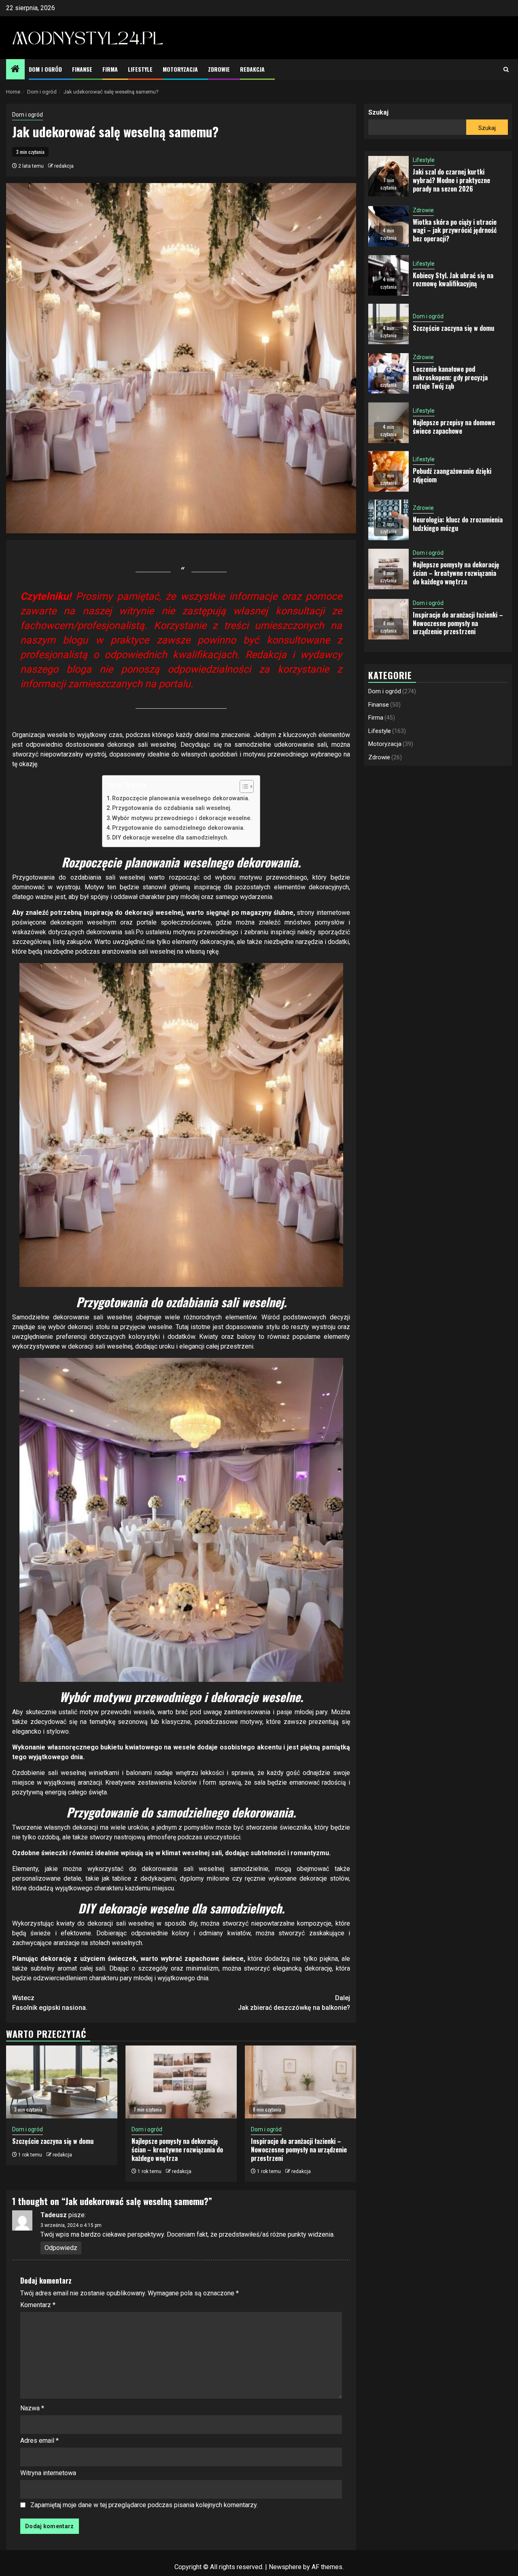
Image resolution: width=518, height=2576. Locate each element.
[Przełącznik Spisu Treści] (243, 786)
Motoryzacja (180, 69)
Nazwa (32, 2408)
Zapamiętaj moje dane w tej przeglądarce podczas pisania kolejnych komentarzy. (144, 2505)
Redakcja (252, 69)
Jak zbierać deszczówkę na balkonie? (294, 2003)
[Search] (506, 69)
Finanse (82, 69)
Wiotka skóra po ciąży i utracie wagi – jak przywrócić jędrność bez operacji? (455, 230)
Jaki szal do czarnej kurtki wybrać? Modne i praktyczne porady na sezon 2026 (451, 180)
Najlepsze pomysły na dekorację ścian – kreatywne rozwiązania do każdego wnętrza (177, 2150)
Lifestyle (140, 69)
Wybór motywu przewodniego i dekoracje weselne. (182, 818)
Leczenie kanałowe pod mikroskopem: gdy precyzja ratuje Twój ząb (450, 377)
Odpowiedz (61, 2248)
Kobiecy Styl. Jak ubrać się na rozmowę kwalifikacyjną (453, 280)
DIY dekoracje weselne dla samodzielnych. (170, 838)
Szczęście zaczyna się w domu (53, 2141)
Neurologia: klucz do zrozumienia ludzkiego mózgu (458, 524)
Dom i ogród (45, 69)
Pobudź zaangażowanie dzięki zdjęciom (452, 475)
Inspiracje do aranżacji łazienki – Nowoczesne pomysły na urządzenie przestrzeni (299, 2150)
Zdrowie (219, 69)
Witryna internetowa (48, 2473)
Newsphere (285, 2567)
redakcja (64, 166)
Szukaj (378, 112)
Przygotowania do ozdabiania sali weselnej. (172, 808)
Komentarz (38, 2305)
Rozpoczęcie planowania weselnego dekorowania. (181, 798)
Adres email (39, 2441)
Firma (110, 69)
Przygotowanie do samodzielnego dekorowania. (178, 828)
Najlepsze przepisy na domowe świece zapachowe (454, 427)
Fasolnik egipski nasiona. (50, 2003)
